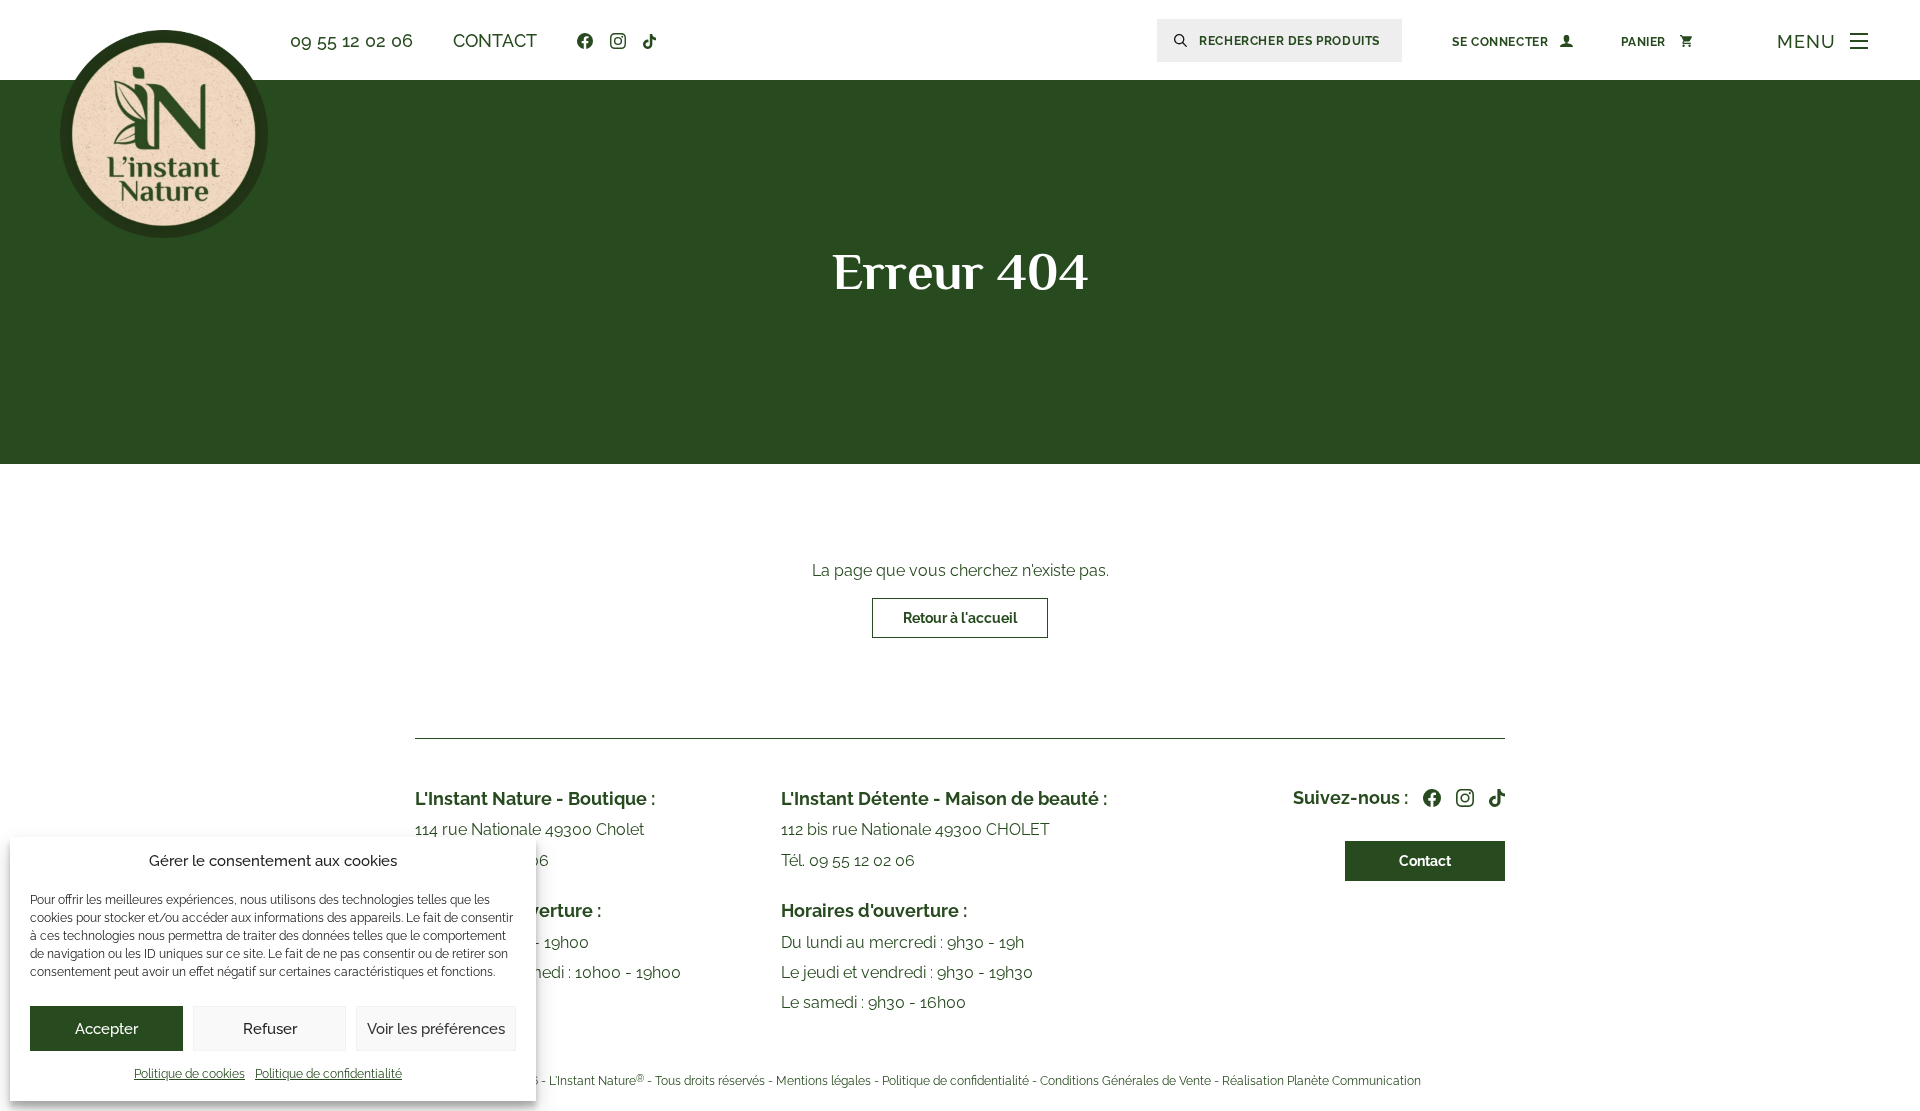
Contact (495, 40)
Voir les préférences (436, 1029)
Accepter (106, 1029)
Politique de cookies (189, 1074)
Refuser (270, 1029)
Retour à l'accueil (960, 618)
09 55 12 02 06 (351, 40)
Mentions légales (823, 1081)
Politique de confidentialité (328, 1074)
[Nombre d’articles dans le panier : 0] (1656, 41)
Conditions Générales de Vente (1125, 1081)
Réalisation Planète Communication (1321, 1081)
